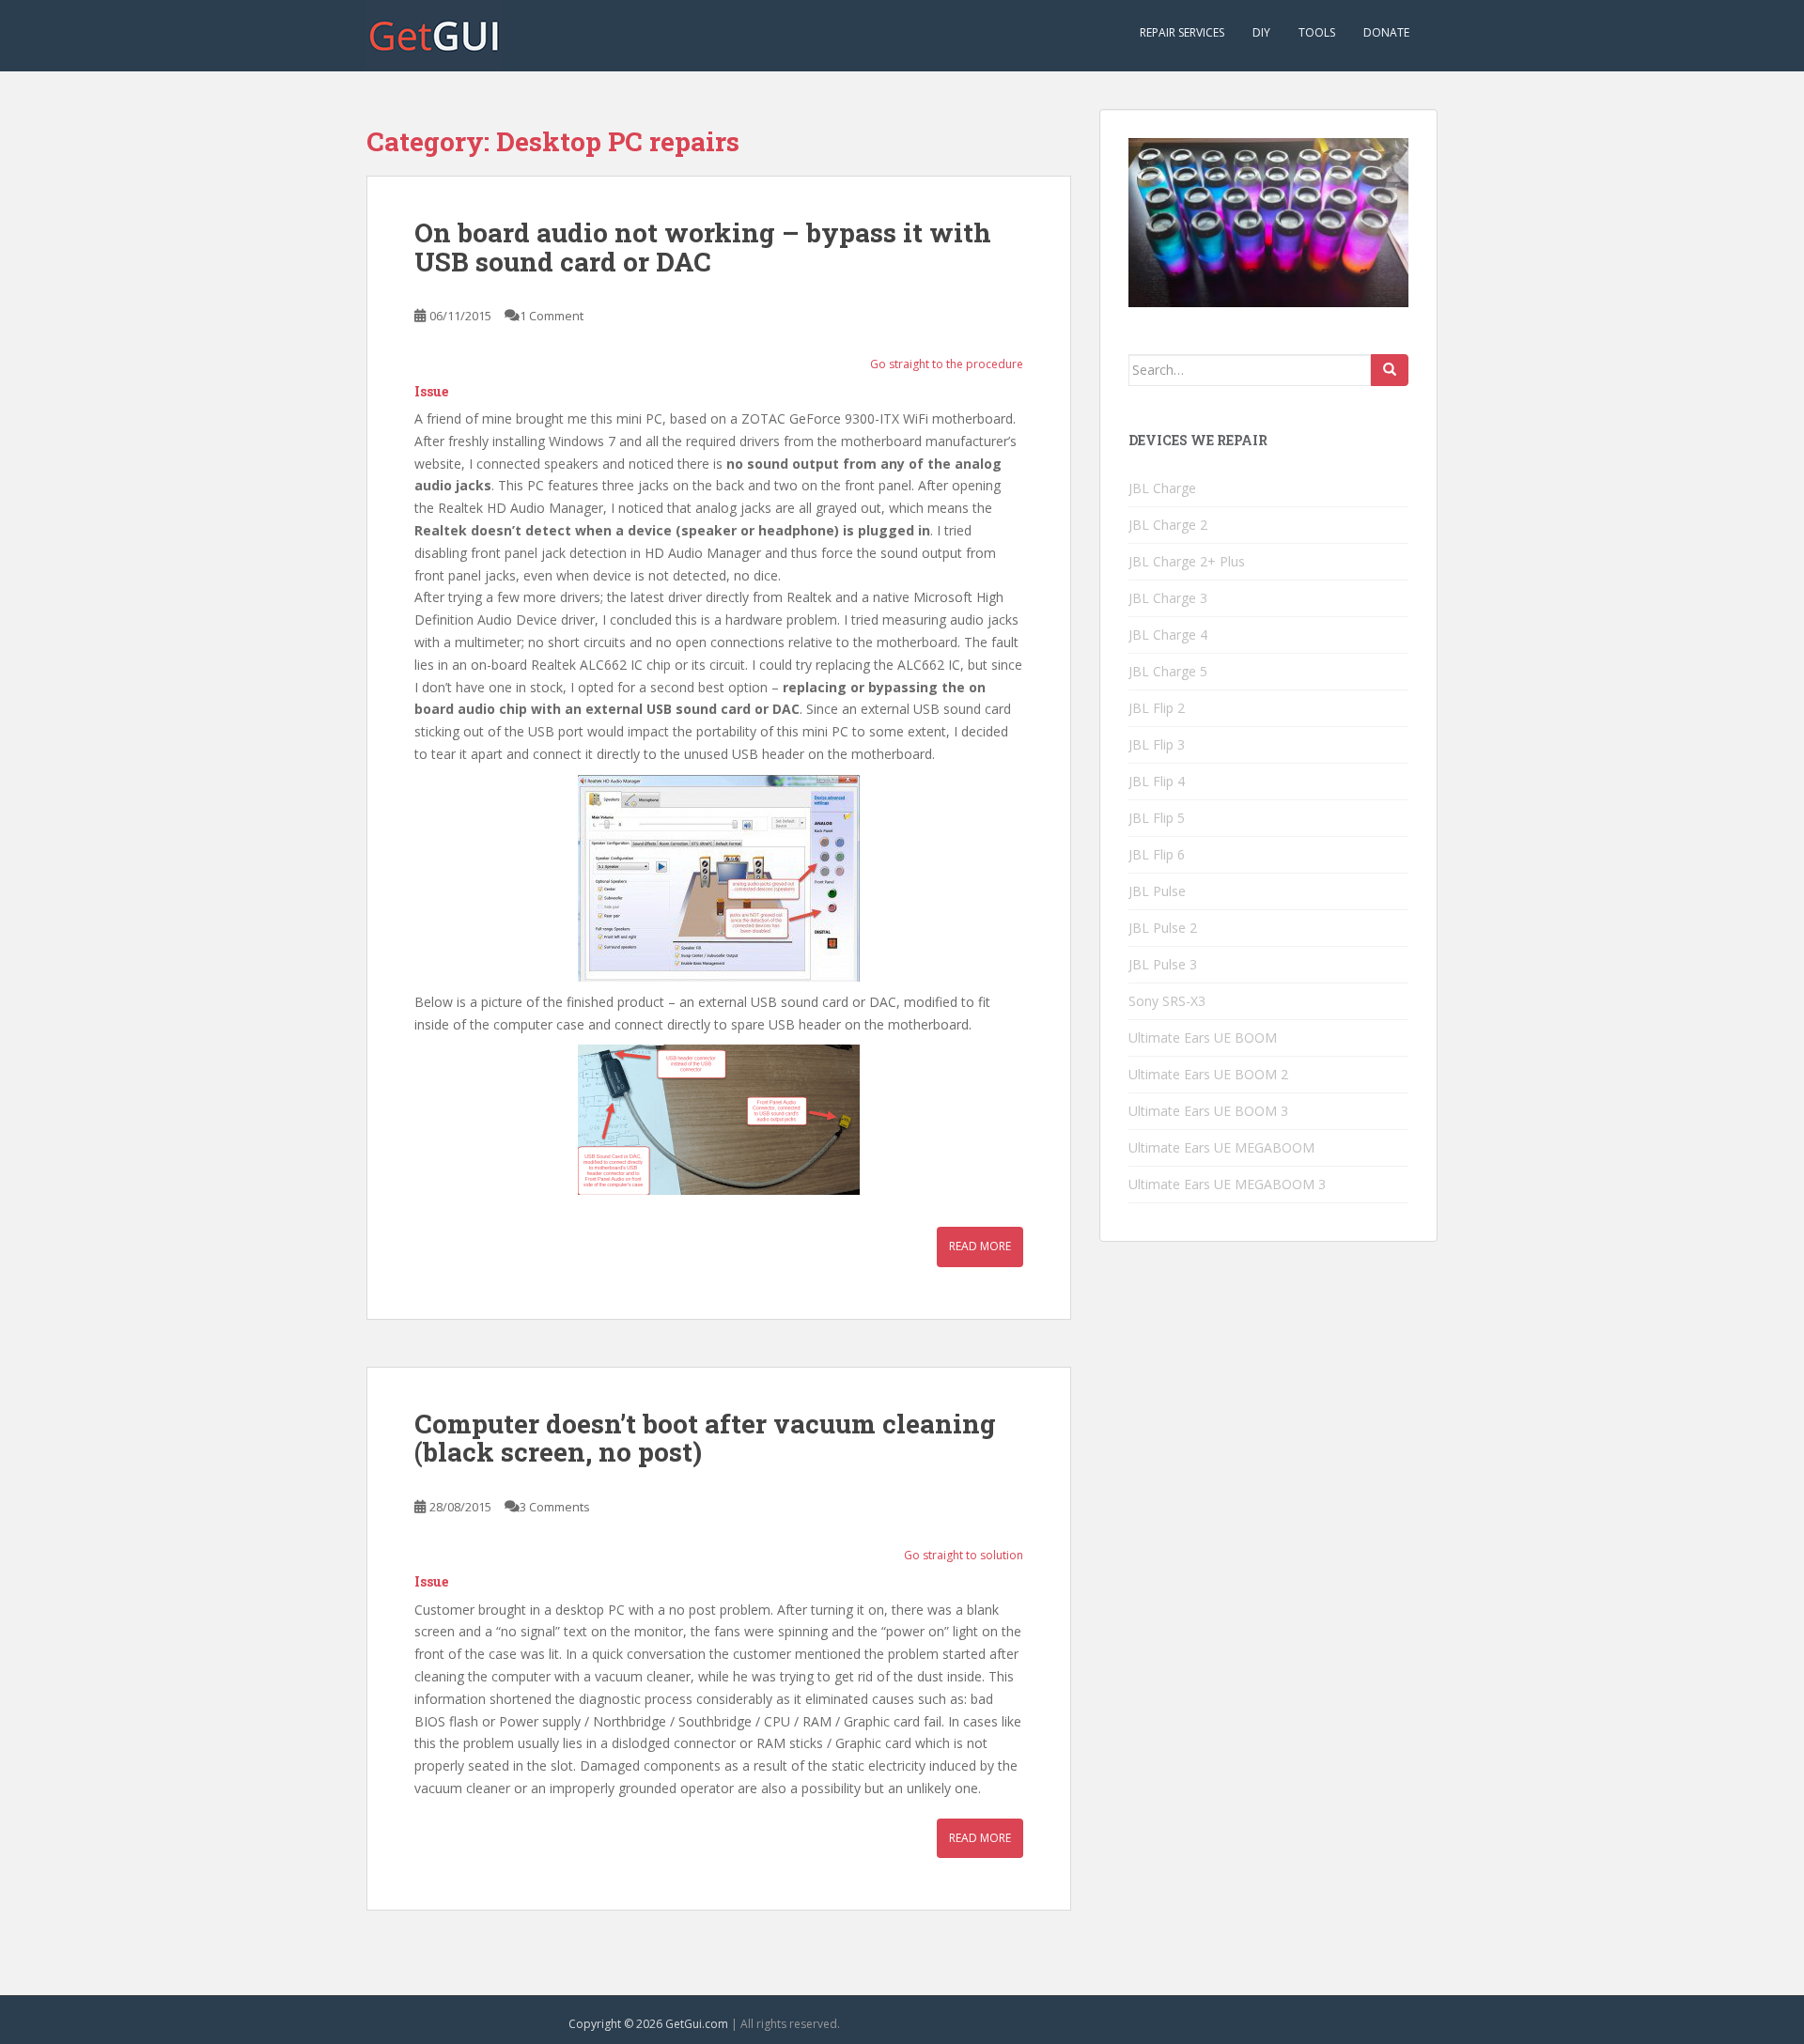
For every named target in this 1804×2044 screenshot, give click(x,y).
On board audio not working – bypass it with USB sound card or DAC (703, 247)
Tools (1317, 32)
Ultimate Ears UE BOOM (1203, 1037)
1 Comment (552, 316)
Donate (1386, 32)
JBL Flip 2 (1157, 708)
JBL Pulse (1157, 891)
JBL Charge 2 (1168, 525)
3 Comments (555, 1507)
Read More (980, 1246)
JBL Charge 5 (1168, 671)
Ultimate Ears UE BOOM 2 (1208, 1074)
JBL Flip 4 (1157, 781)
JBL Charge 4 (1168, 635)
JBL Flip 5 (1157, 818)
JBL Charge (1162, 488)
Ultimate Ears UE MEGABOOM (1221, 1147)
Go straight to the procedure (947, 364)
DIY (1261, 32)
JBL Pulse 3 (1163, 964)
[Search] (1390, 370)
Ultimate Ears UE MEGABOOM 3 (1227, 1184)
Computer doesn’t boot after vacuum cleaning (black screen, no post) (705, 1438)
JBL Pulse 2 (1163, 928)
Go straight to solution (964, 1555)
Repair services (1182, 32)
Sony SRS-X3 (1167, 1001)
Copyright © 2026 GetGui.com (648, 2024)
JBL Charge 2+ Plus (1187, 561)
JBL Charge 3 (1168, 598)
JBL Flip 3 (1157, 744)
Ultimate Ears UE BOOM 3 (1208, 1111)
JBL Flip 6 (1157, 854)
